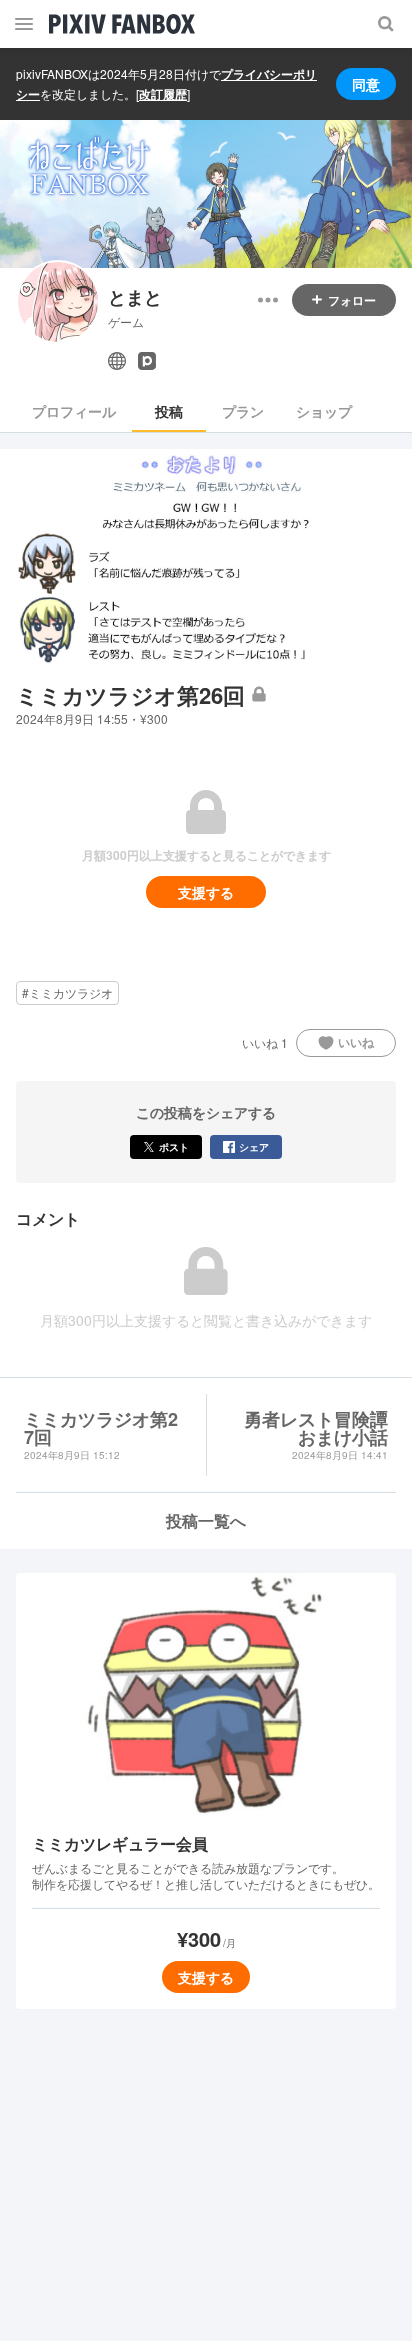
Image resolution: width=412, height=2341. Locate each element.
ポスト (174, 1147)
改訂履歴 (163, 94)
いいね (356, 1042)
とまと (135, 298)
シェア (254, 1147)
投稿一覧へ (206, 1520)
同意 (366, 84)
